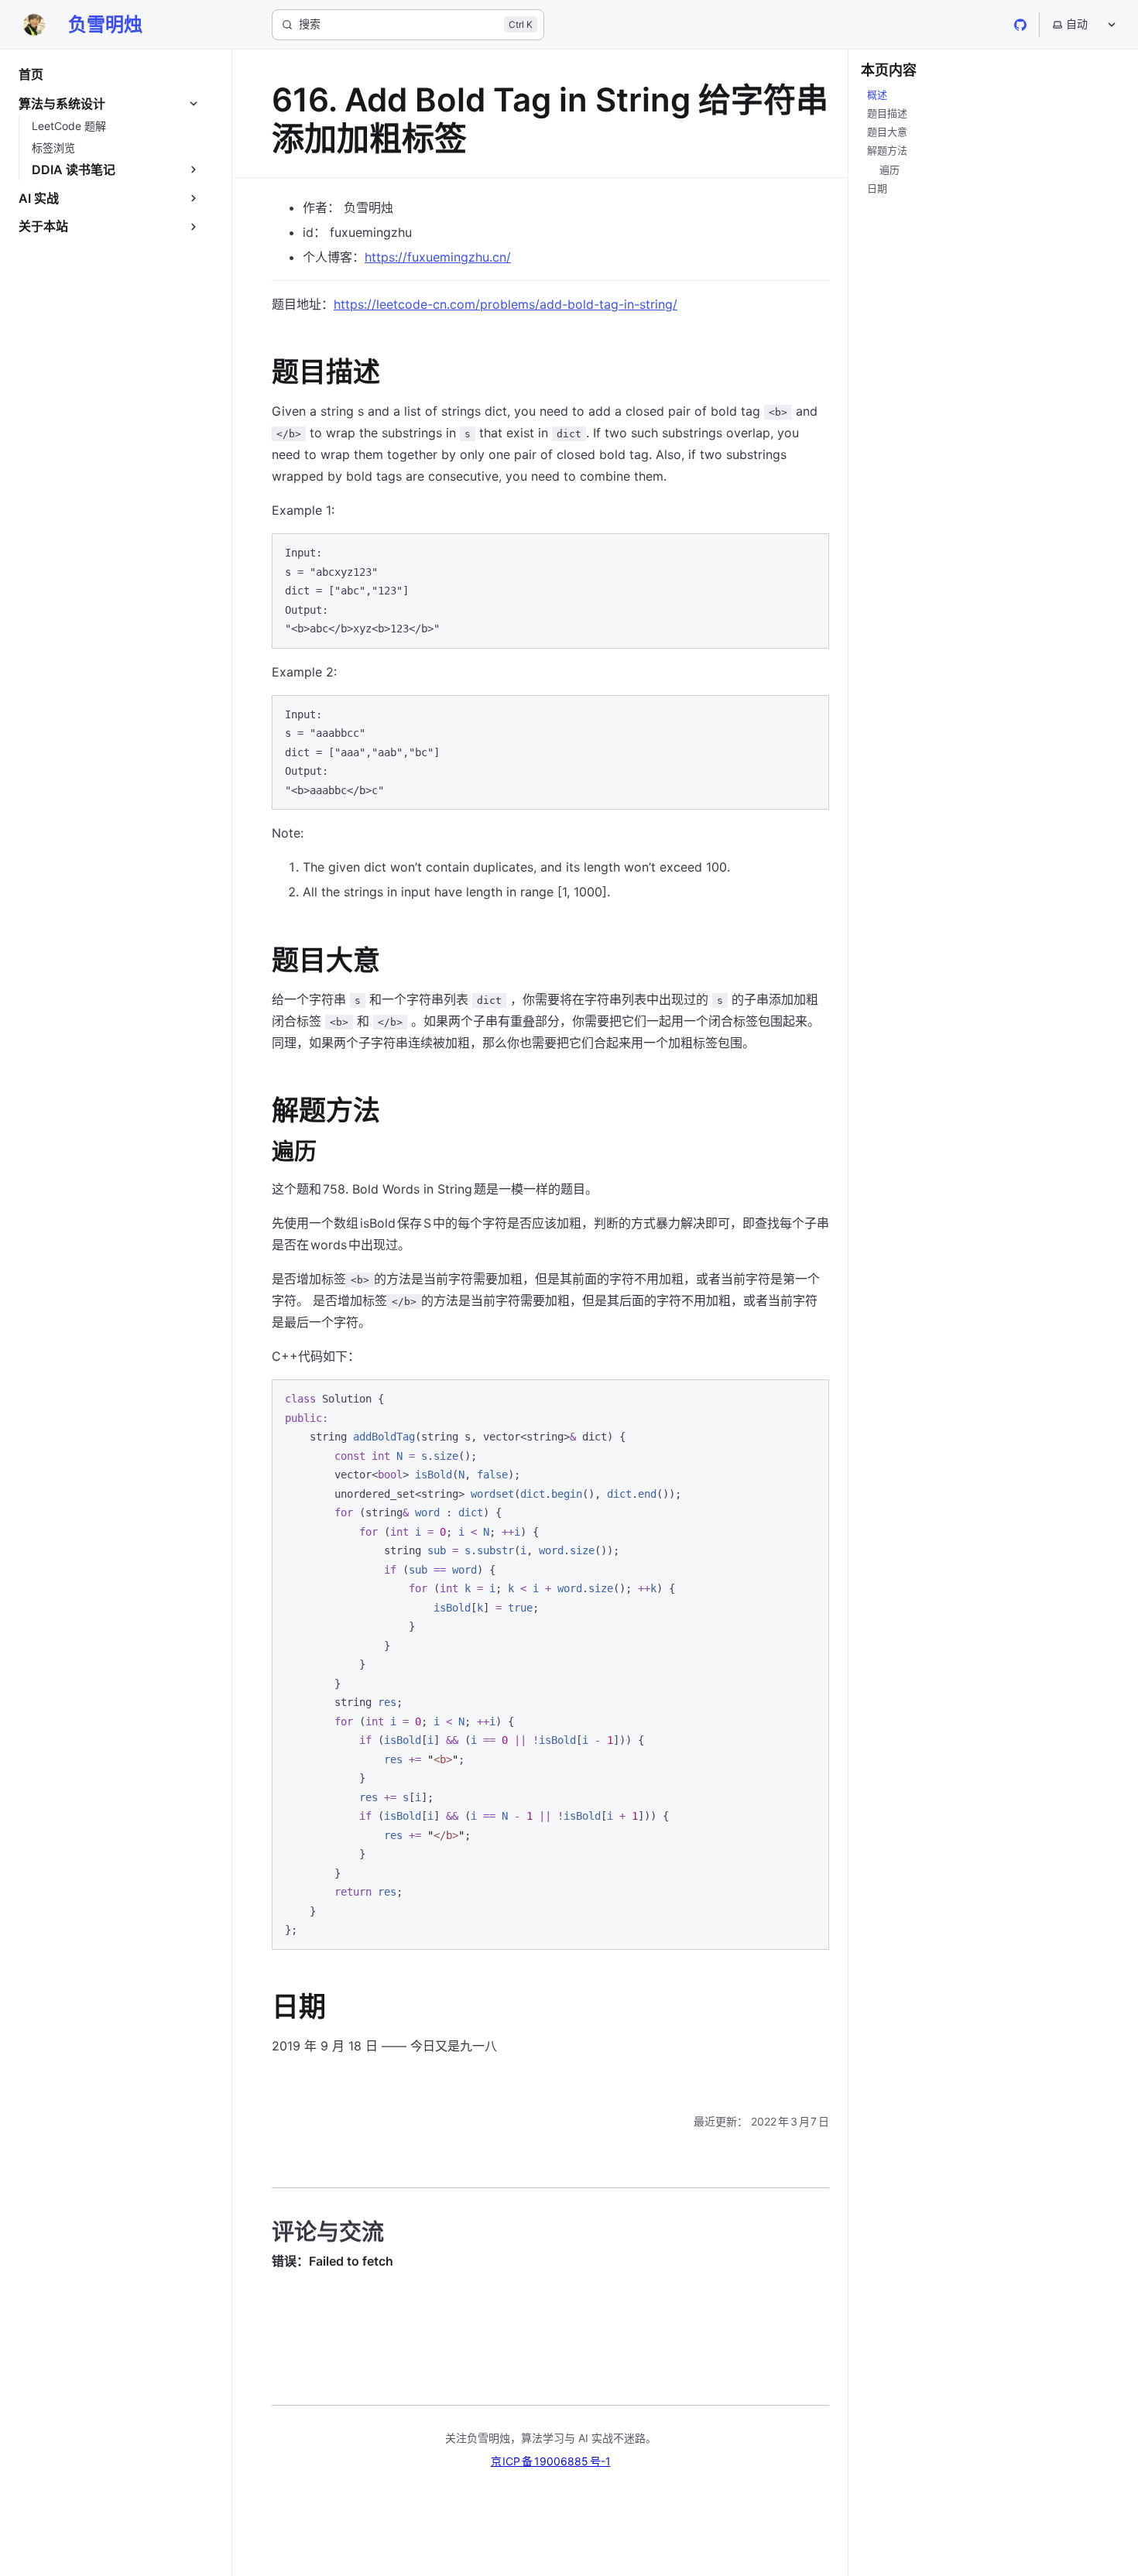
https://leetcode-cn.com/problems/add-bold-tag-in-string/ (506, 304)
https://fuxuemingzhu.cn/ (438, 257)
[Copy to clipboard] (810, 552)
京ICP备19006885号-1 (551, 2461)
